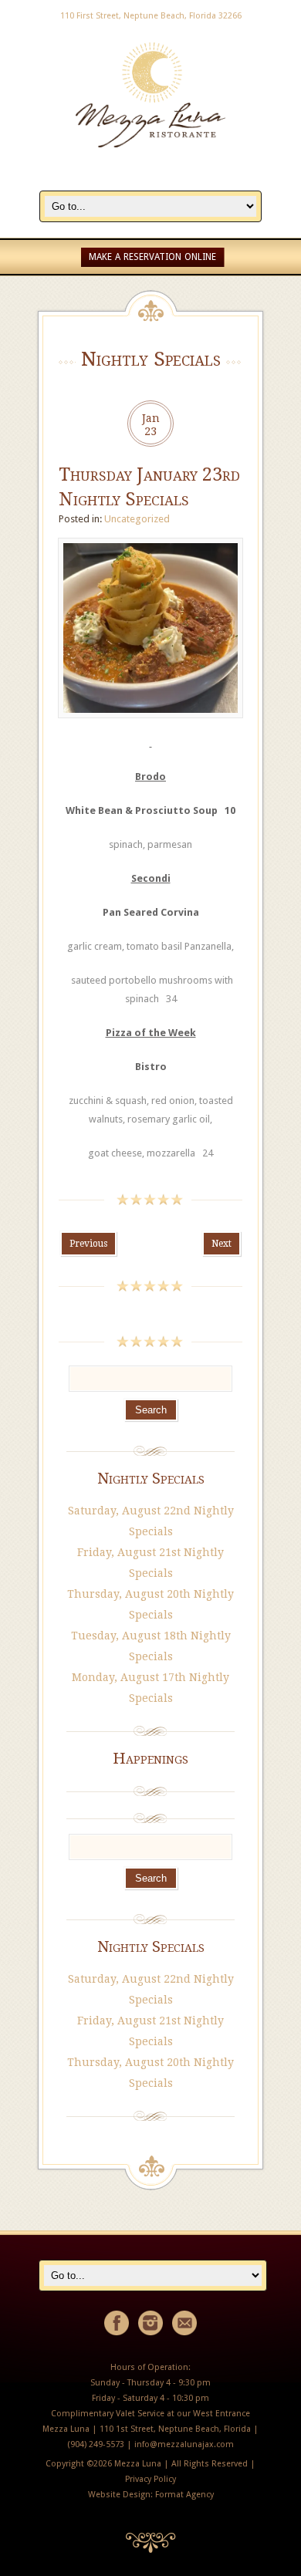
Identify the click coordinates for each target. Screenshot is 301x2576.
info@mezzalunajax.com (184, 2444)
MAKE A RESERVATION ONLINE (152, 257)
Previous (88, 1244)
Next (222, 1244)
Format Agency (184, 2495)
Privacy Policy (150, 2479)
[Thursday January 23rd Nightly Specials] (150, 726)
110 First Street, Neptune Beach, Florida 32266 (151, 16)
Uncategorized (137, 519)
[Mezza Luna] (150, 182)
